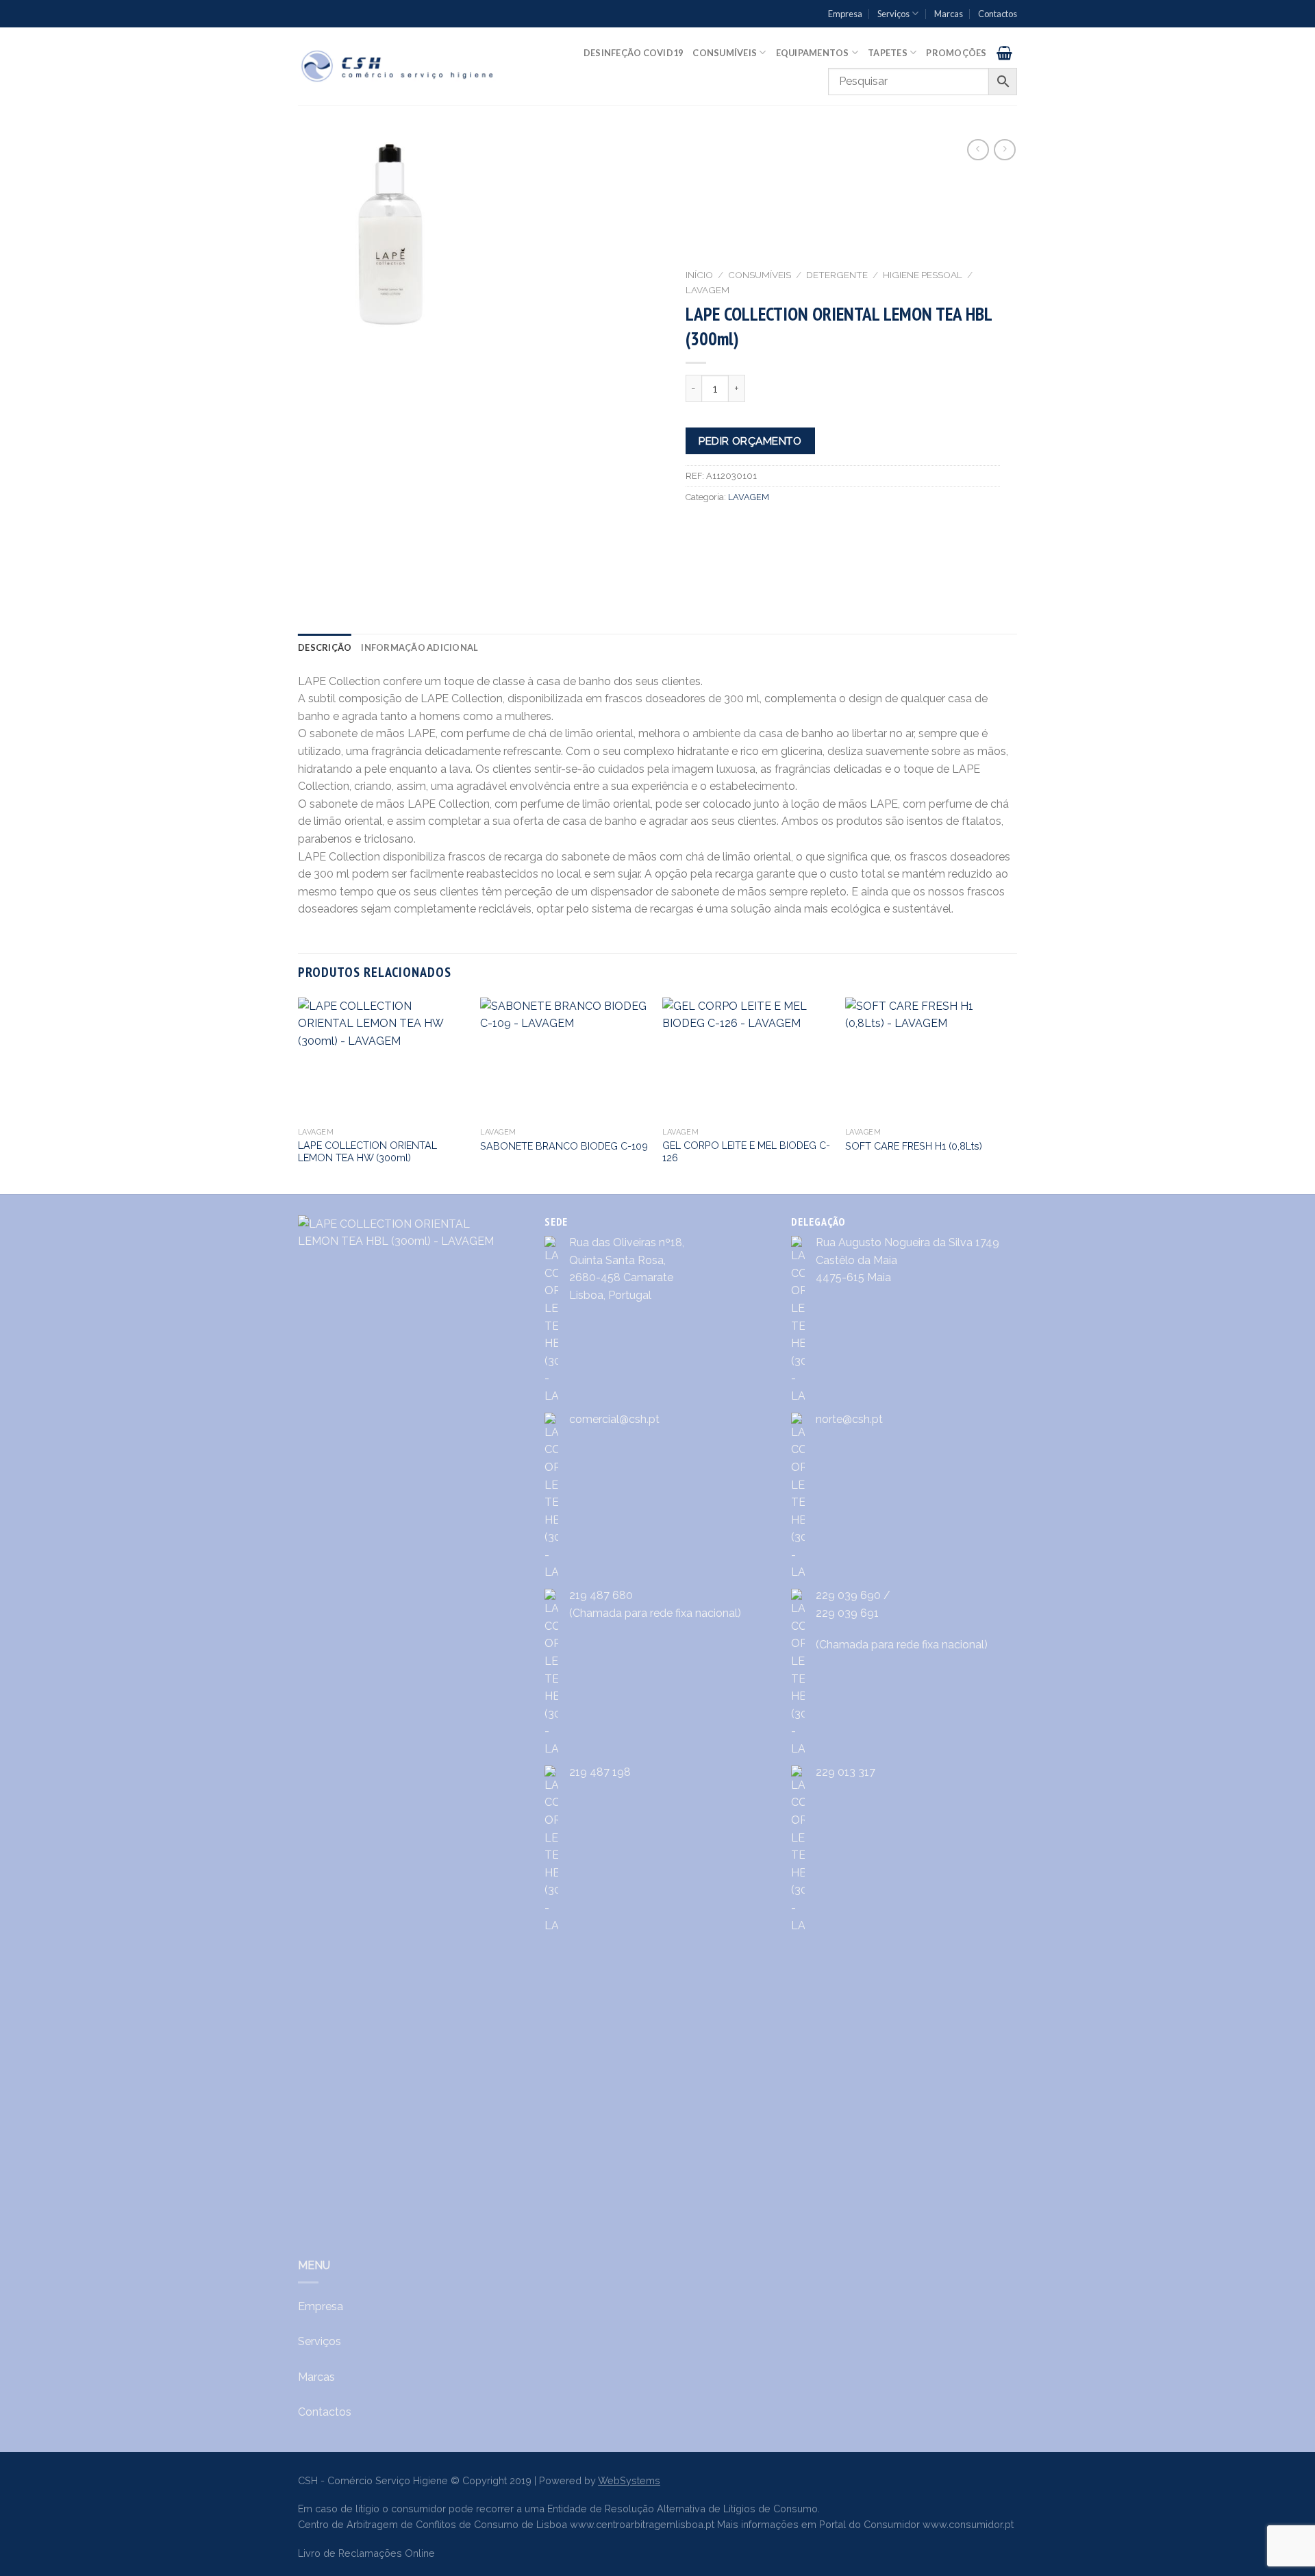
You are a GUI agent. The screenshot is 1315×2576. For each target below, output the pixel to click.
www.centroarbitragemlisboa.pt (642, 2524)
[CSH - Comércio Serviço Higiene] (398, 66)
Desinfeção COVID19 (634, 53)
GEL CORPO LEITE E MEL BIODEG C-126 (746, 1152)
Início (699, 275)
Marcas (949, 14)
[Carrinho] (1004, 53)
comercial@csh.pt (614, 1419)
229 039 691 (847, 1613)
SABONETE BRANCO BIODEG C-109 (564, 1146)
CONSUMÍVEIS (760, 275)
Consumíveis (725, 53)
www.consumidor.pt (968, 2524)
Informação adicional (419, 647)
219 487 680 (601, 1595)
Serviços (893, 14)
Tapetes (888, 53)
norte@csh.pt (849, 1419)
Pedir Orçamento (750, 441)
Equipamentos (813, 53)
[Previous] (299, 1094)
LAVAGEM (707, 290)
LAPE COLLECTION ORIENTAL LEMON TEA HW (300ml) (367, 1152)
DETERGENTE (837, 275)
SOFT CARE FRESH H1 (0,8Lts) (914, 1146)
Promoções (956, 53)
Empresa (845, 14)
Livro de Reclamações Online (366, 2553)
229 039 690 (848, 1595)
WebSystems (629, 2480)
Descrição (325, 647)
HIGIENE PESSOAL (923, 275)
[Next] (1013, 1094)
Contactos (998, 14)
